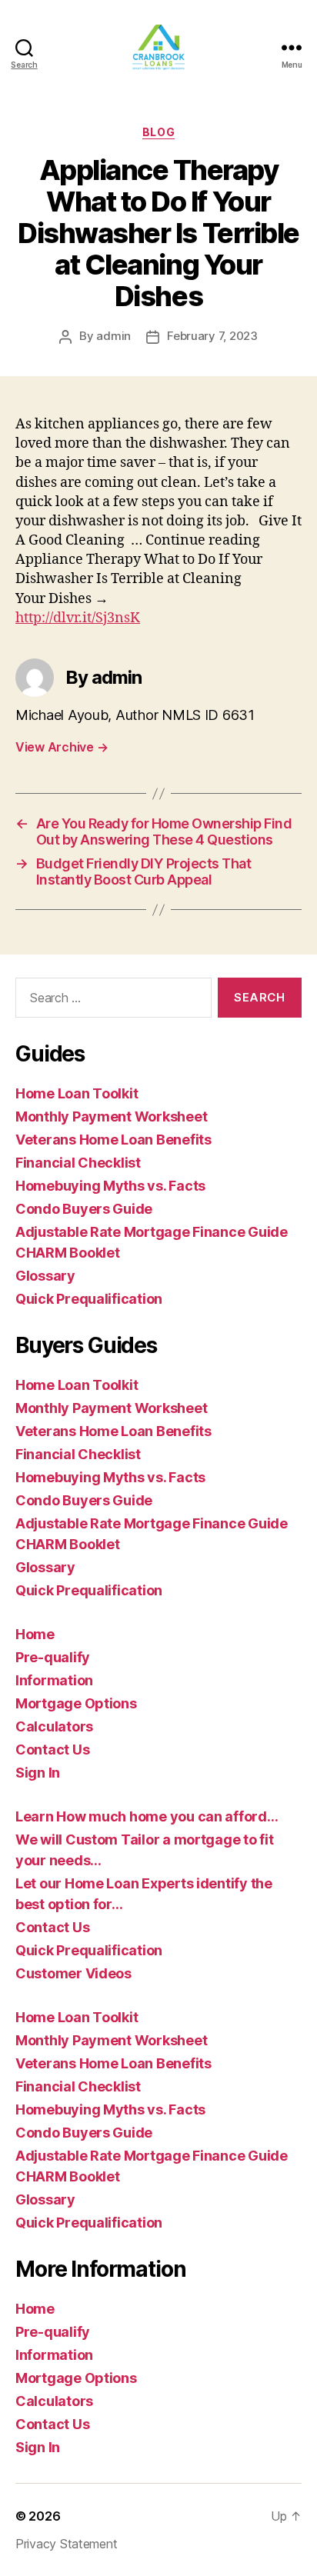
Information (54, 1680)
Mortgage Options (76, 1703)
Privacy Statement (66, 2544)
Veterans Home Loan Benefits (113, 1140)
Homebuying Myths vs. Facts (110, 1186)
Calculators (54, 1726)
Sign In (38, 1773)
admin (113, 336)
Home (35, 1634)
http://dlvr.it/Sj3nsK (78, 618)
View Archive (62, 747)
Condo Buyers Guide (84, 1209)
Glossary (45, 1276)
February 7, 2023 (212, 336)
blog (158, 132)
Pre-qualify (53, 1657)
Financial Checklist (78, 1163)
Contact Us (52, 1750)
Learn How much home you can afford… (147, 1816)
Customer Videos (73, 1973)
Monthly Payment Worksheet (111, 1116)
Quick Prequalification (89, 1299)
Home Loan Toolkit (77, 1093)
